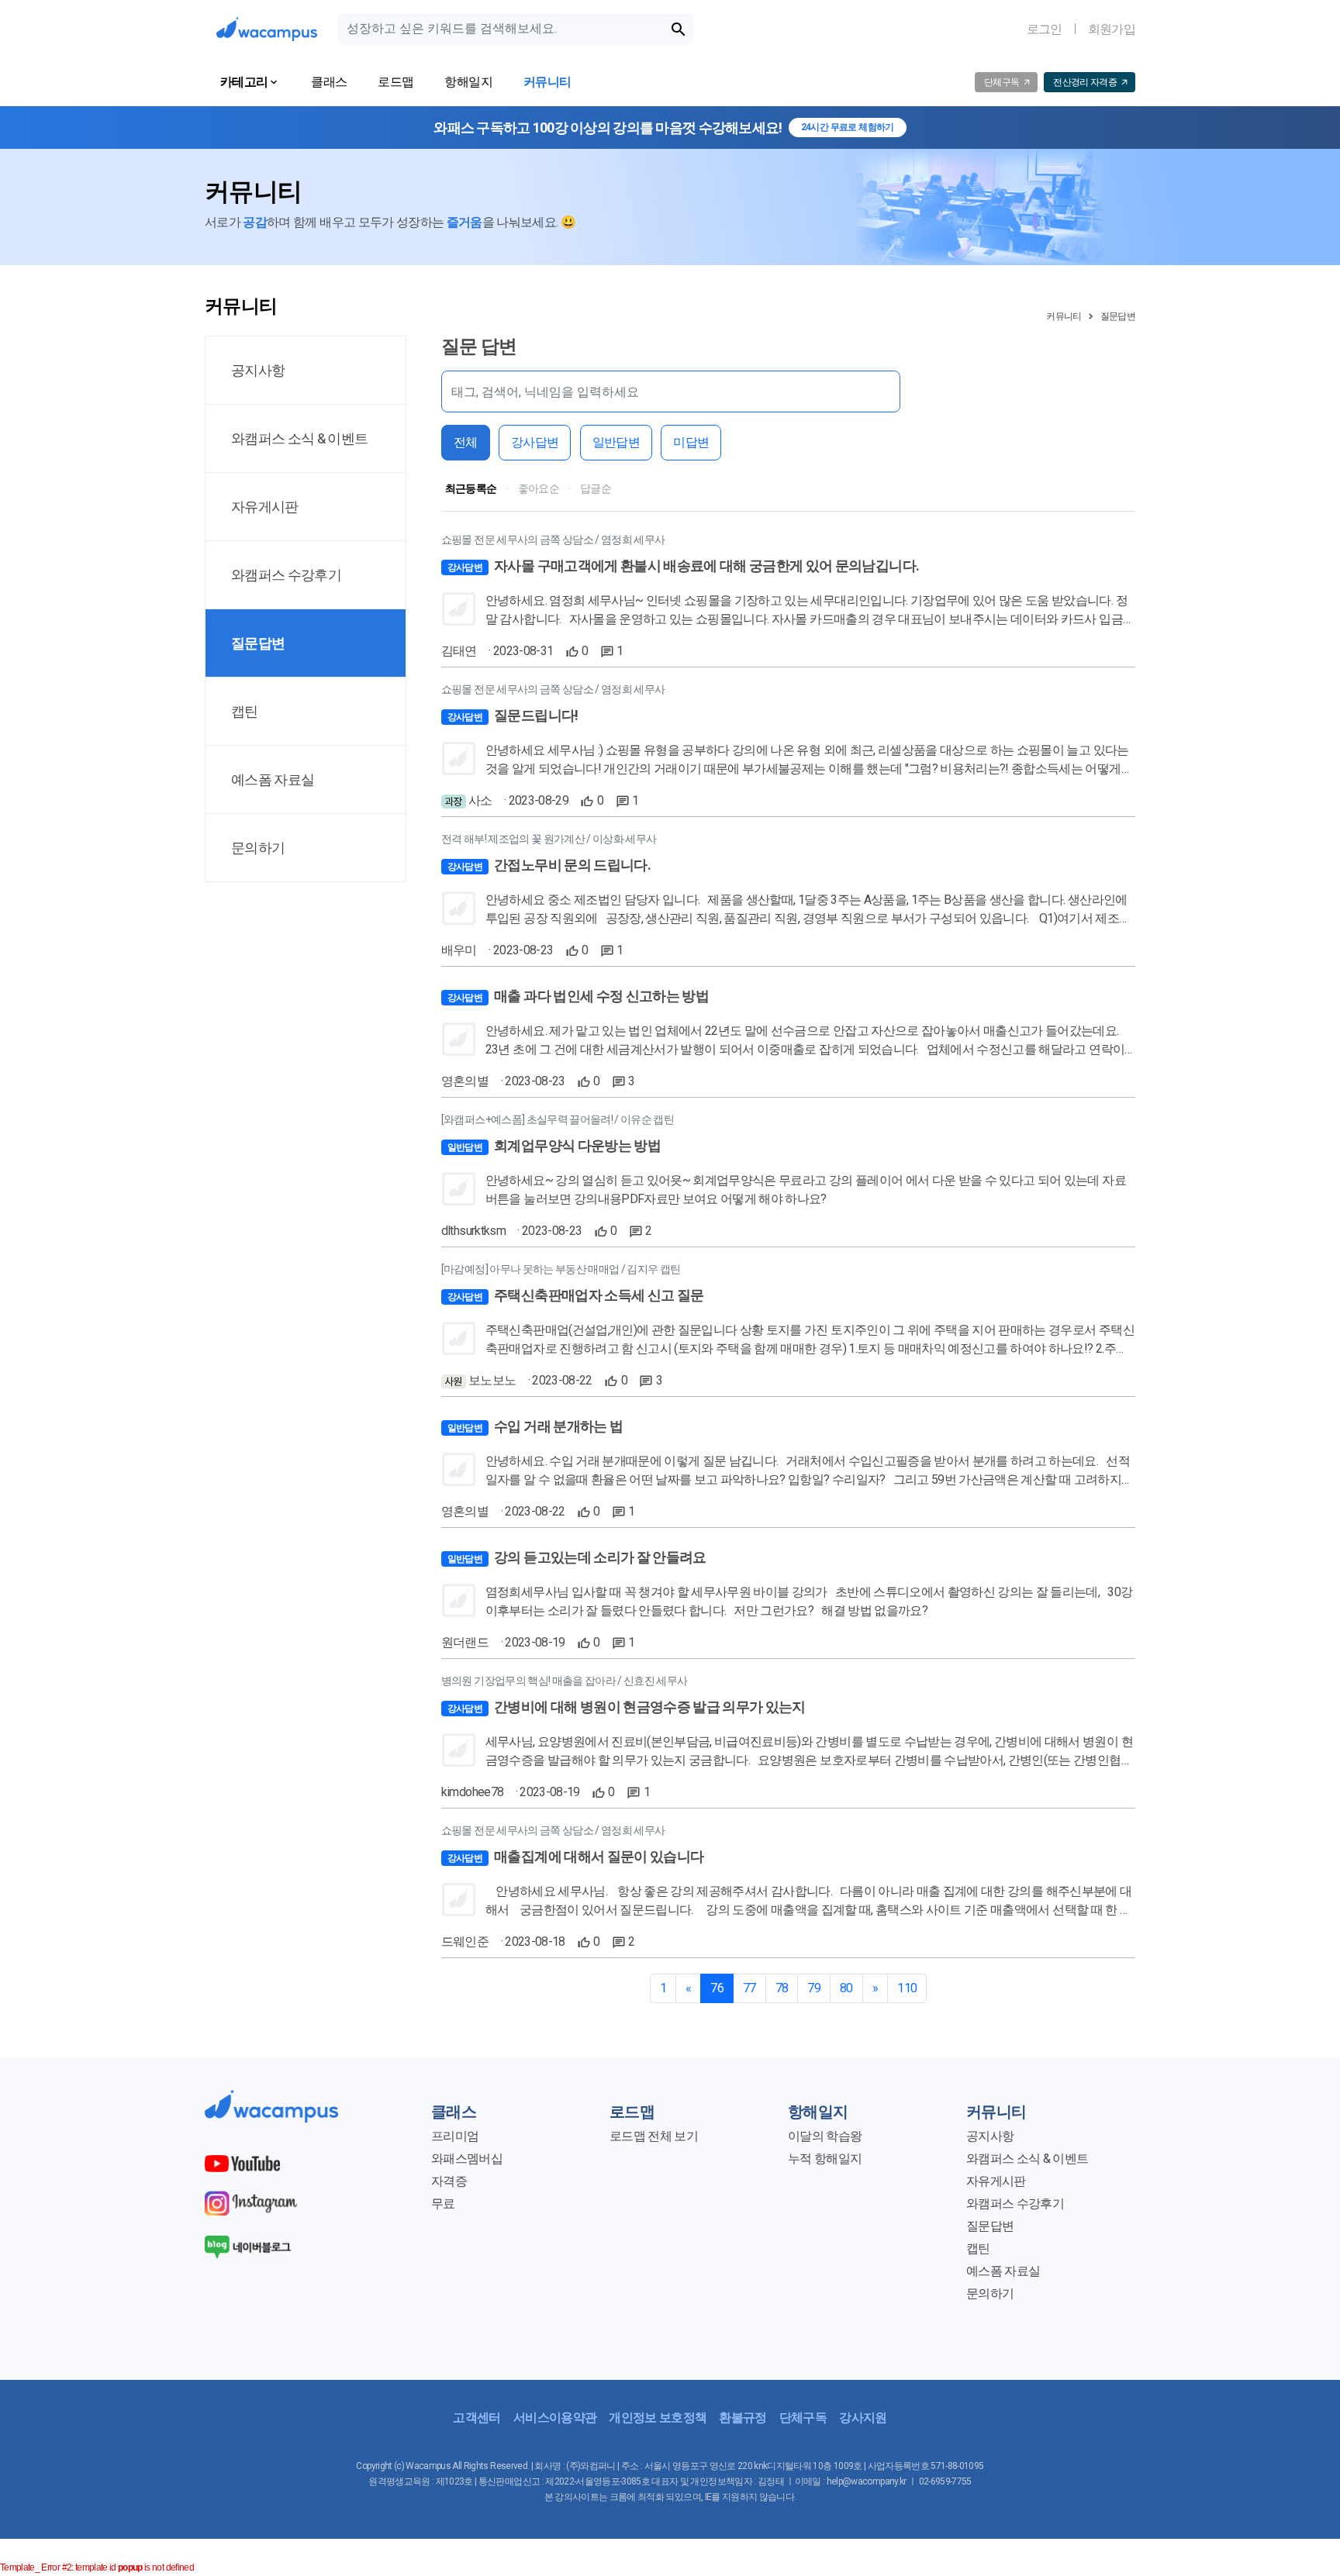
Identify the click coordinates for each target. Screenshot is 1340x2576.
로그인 (1045, 29)
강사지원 (863, 2417)
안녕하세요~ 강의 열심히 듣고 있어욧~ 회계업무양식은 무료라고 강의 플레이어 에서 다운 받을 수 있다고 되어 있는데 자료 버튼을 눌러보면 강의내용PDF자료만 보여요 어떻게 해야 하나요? (806, 1190)
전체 (466, 442)
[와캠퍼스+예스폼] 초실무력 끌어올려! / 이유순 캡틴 (558, 1119)
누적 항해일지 (825, 2159)
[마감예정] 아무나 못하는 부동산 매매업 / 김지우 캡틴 (561, 1269)
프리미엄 (455, 2136)
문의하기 (990, 2293)
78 (782, 1988)
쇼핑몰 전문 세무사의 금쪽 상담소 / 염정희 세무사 (553, 540)
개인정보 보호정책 (658, 2417)
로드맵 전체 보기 (654, 2136)
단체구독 (803, 2417)
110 (907, 1988)
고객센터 (477, 2417)
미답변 (691, 442)
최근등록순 (471, 488)
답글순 (596, 488)
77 (749, 1988)
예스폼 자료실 (1003, 2271)
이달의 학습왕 (825, 2136)
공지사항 (990, 2136)
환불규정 (743, 2417)
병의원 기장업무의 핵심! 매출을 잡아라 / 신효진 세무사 (565, 1681)
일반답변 (616, 442)
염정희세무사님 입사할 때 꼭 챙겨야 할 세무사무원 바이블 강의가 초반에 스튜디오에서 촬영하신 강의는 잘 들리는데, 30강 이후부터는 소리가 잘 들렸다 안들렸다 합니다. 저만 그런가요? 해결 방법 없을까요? (809, 1601)
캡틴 (978, 2248)
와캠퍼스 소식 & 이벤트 (1027, 2159)
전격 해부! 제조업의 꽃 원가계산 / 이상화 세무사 (549, 839)
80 (846, 1988)
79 (814, 1988)
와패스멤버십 (467, 2159)
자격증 (449, 2181)
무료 (443, 2204)
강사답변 (535, 442)
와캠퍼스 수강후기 (1015, 2204)
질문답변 (1118, 316)
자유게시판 (996, 2181)
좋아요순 (539, 488)
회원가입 (1112, 29)
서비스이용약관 (555, 2417)
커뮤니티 (1064, 316)
